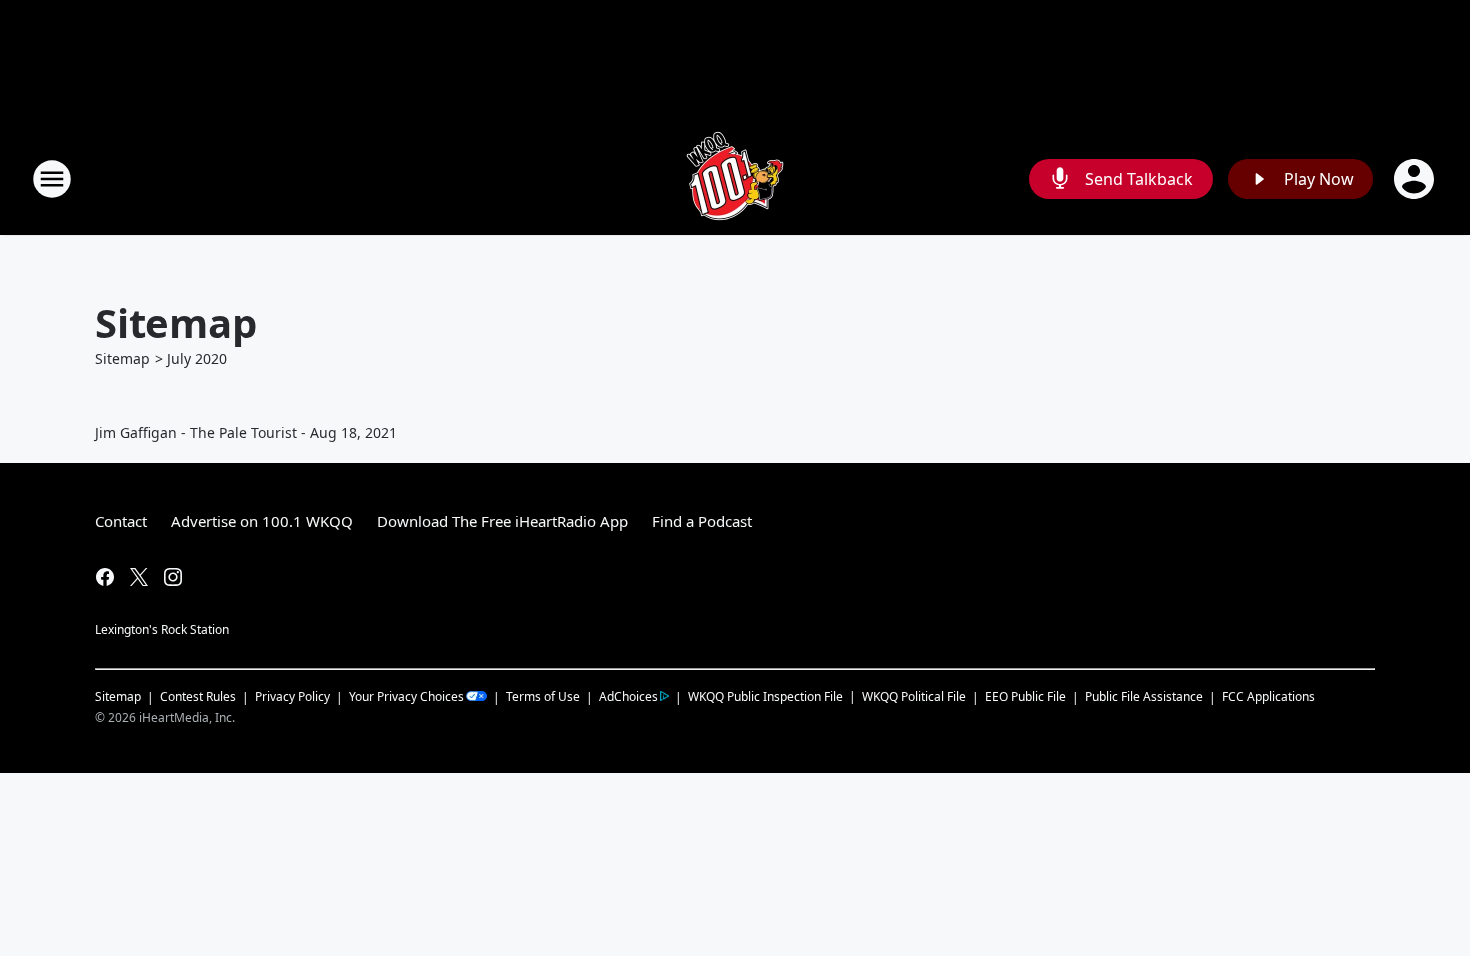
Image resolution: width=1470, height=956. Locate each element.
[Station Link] (735, 178)
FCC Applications (1268, 696)
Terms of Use (543, 696)
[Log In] (1416, 179)
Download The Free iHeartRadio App (502, 521)
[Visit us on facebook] (105, 577)
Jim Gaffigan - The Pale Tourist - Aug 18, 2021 (246, 432)
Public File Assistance (1144, 696)
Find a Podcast (702, 521)
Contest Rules (198, 696)
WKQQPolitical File (914, 696)
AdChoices (628, 696)
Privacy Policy (292, 696)
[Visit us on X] (139, 577)
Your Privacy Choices (406, 696)
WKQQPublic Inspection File (765, 696)
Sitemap (122, 358)
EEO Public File (1025, 696)
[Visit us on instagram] (173, 577)
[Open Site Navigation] (52, 179)
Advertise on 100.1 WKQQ (262, 521)
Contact (121, 521)
